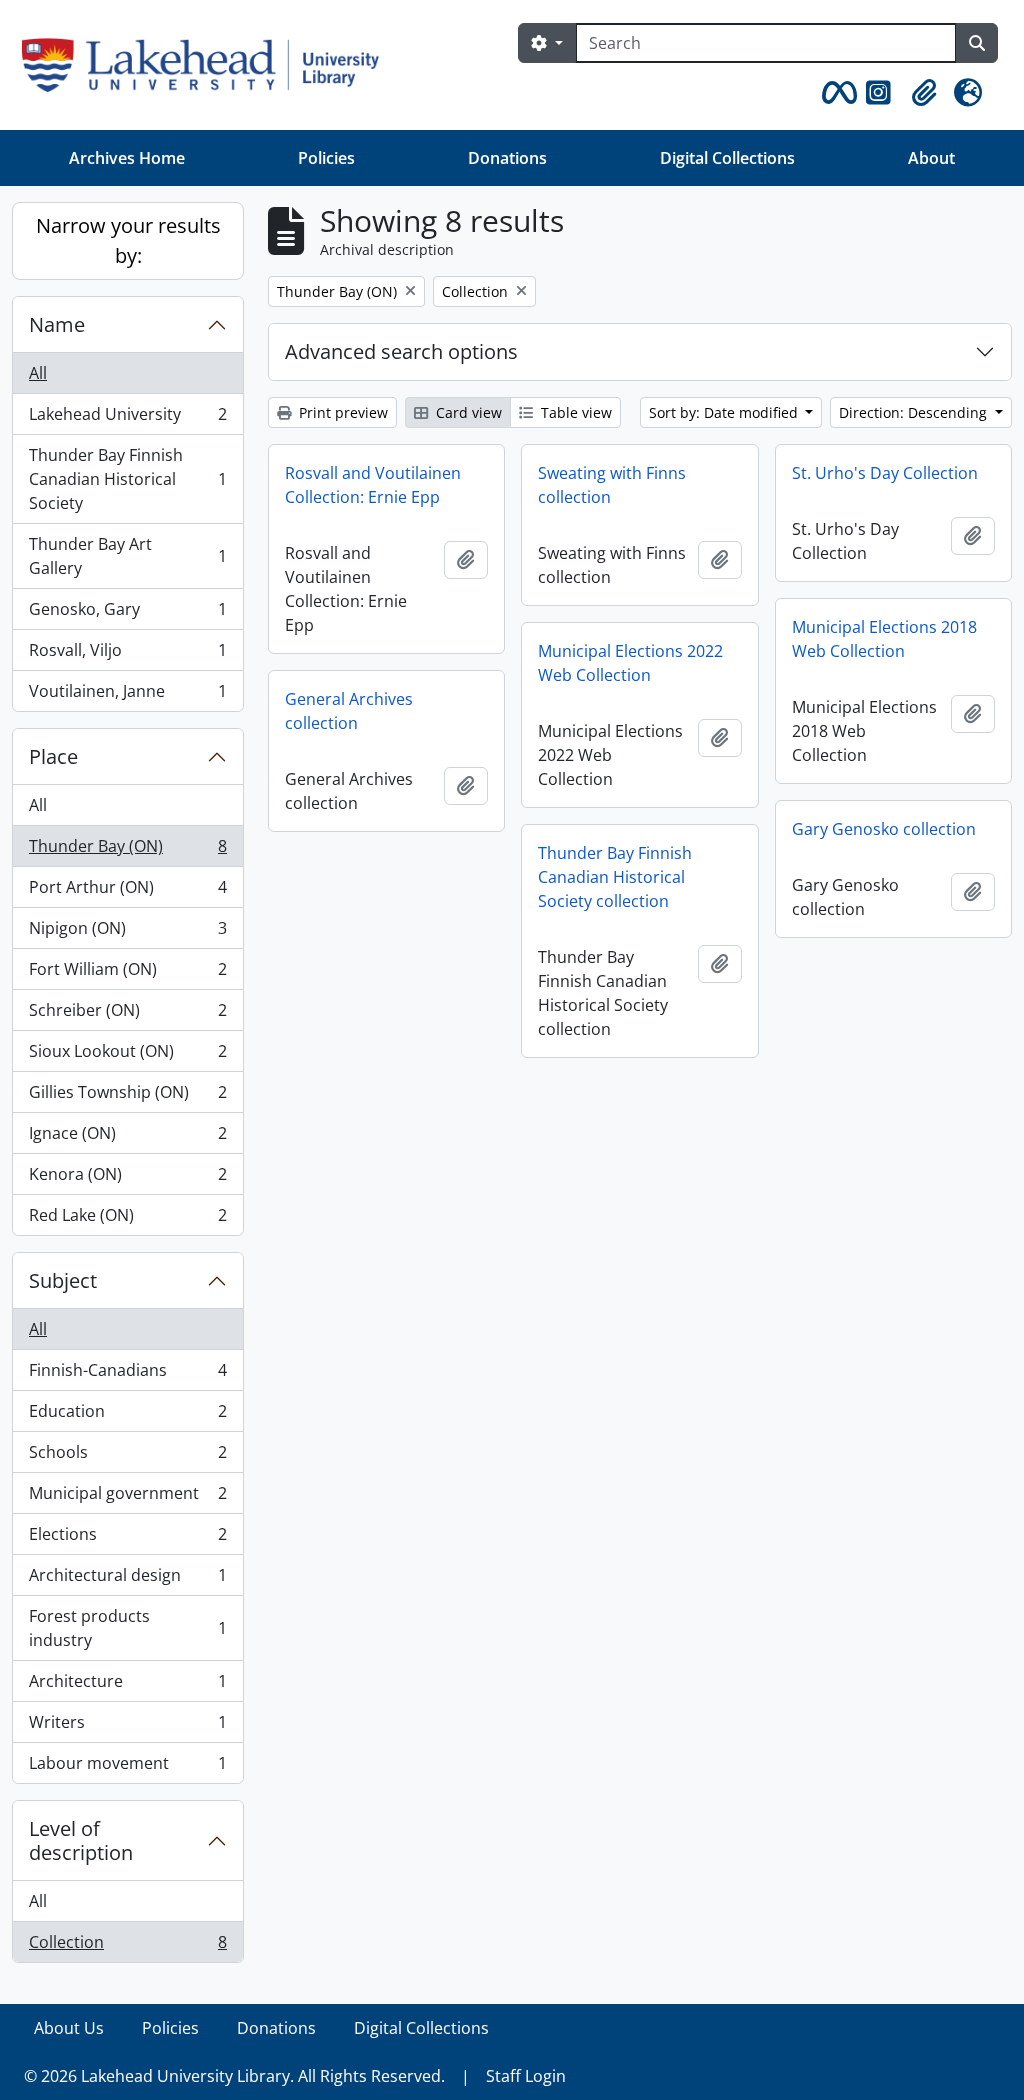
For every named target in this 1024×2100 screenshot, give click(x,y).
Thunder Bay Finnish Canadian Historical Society (127, 479)
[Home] (208, 65)
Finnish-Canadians (127, 1375)
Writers (127, 1727)
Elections (127, 1539)
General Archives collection (349, 711)
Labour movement (127, 1767)
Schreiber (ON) (127, 1015)
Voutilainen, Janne (127, 695)
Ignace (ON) (127, 1138)
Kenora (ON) (127, 1179)
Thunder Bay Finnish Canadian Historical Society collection (615, 877)
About (931, 158)
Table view (574, 412)
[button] (836, 93)
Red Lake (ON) (127, 1219)
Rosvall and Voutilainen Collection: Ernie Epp (373, 485)
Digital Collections (727, 158)
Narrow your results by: (128, 240)
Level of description (81, 1840)
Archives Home (127, 158)
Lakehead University (127, 419)
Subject (63, 1280)
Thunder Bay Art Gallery (127, 556)
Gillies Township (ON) (127, 1097)
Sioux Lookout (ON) (127, 1056)
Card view (467, 412)
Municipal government (127, 1498)
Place (53, 756)
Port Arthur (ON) (127, 892)
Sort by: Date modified (725, 412)
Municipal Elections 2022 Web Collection (630, 663)
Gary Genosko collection (884, 829)
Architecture (127, 1686)
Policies (326, 158)
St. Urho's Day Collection (885, 473)
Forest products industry (127, 1628)
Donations (507, 158)
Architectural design (127, 1580)
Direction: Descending (915, 412)
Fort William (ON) (127, 974)
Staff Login (526, 2076)
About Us (69, 2028)
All (38, 373)
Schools (127, 1457)
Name (57, 324)
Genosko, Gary (127, 614)
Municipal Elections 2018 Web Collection (884, 639)
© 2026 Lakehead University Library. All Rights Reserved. (234, 2076)
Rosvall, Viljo (127, 655)
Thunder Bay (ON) (127, 851)
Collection (127, 1946)
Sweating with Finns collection (612, 485)
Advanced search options (401, 351)
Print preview (341, 412)
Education (127, 1416)
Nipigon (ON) (127, 933)
